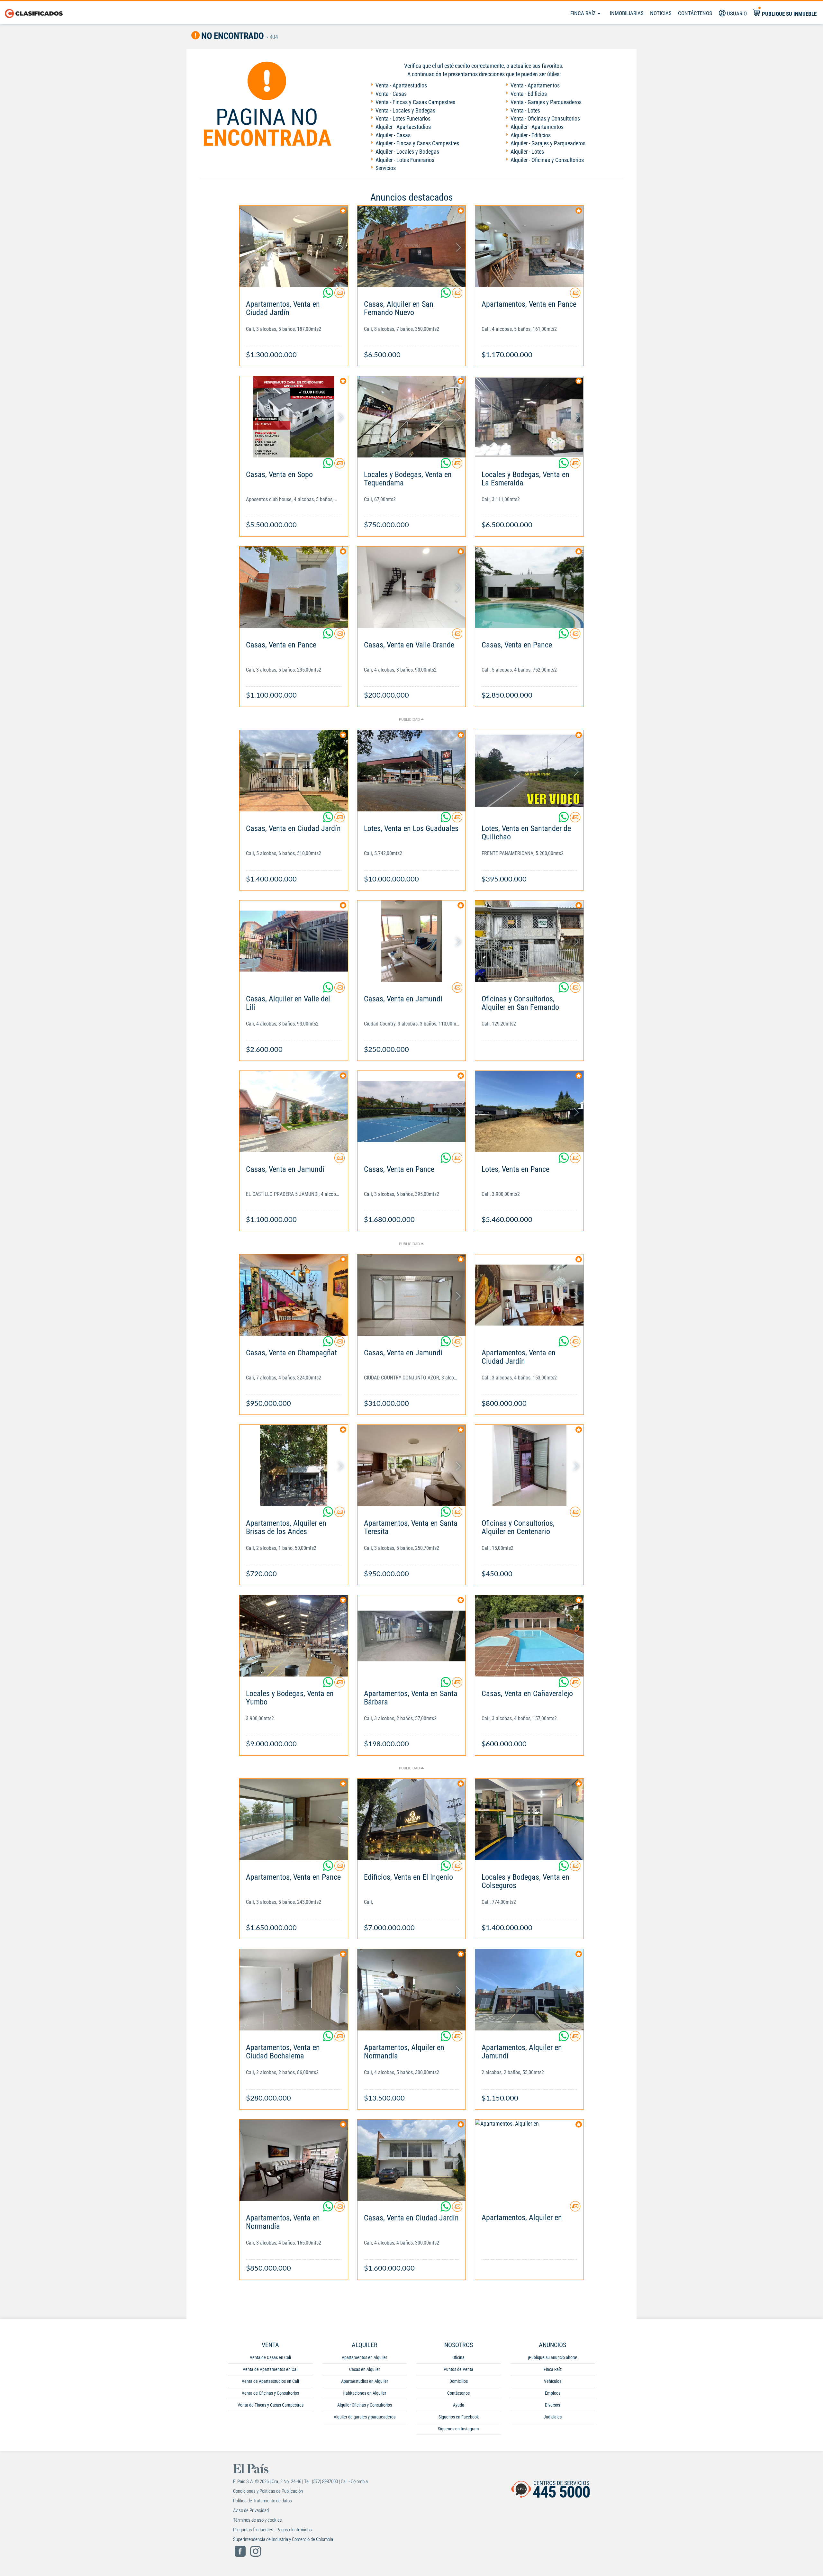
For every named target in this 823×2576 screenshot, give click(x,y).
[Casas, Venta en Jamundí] (412, 941)
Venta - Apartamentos (535, 85)
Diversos (552, 2405)
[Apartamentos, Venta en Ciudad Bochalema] (294, 1990)
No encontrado (232, 36)
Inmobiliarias (627, 13)
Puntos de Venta (458, 2369)
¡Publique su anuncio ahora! (552, 2357)
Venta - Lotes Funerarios (403, 118)
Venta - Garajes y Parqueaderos (546, 102)
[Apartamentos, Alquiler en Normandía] (412, 1990)
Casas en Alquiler (365, 2369)
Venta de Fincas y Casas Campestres (271, 2405)
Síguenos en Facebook (459, 2417)
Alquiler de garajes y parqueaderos (365, 2417)
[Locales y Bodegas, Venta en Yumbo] (294, 1636)
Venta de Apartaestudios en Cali (270, 2381)
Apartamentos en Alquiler (364, 2357)
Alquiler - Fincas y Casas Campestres (417, 143)
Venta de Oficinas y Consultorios (270, 2393)
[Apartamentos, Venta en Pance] (529, 246)
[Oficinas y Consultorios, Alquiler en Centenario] (529, 1465)
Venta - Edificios (529, 94)
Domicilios (459, 2381)
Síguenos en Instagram (458, 2429)
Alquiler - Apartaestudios (403, 127)
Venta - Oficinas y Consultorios (545, 118)
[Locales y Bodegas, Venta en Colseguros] (529, 1819)
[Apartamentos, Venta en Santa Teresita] (412, 1465)
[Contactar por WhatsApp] (329, 295)
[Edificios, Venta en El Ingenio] (412, 1819)
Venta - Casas (391, 94)
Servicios (386, 168)
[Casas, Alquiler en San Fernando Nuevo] (412, 246)
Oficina (458, 2357)
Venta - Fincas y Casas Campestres (415, 102)
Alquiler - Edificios (531, 135)
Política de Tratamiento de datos (262, 2501)
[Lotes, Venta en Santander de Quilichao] (529, 771)
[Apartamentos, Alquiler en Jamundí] (529, 1990)
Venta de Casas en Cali (270, 2357)
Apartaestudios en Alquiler (365, 2381)
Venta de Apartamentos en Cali (271, 2369)
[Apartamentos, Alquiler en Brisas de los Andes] (294, 1465)
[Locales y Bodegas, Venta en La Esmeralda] (529, 417)
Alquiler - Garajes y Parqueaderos (548, 143)
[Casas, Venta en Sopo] (294, 417)
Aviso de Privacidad (251, 2510)
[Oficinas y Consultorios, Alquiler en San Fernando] (529, 941)
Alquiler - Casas (393, 135)
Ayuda (459, 2405)
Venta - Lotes (525, 110)
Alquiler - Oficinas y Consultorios (547, 160)
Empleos (553, 2393)
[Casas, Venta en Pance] (294, 587)
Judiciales (553, 2417)
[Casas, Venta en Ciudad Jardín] (294, 771)
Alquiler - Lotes (527, 152)
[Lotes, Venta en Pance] (529, 1112)
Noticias (661, 13)
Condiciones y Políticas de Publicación (268, 2491)
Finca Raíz (584, 13)
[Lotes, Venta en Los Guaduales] (412, 771)
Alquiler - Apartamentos (537, 127)
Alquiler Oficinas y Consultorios (365, 2405)
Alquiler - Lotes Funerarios (405, 160)
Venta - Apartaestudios (401, 85)
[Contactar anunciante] (339, 295)
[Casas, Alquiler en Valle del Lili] (294, 941)
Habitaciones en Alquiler (364, 2393)
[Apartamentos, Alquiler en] (529, 2160)
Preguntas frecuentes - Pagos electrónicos (272, 2530)
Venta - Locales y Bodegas (405, 110)
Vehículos (553, 2381)
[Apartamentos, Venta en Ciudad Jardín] (294, 246)
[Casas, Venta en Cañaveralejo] (529, 1636)
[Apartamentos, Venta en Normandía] (294, 2160)
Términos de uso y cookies (258, 2520)
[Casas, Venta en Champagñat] (294, 1295)
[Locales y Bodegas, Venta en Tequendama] (412, 417)
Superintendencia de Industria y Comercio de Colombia (283, 2539)
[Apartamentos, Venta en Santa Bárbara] (412, 1636)
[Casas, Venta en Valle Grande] (412, 587)
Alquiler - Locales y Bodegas (407, 152)
